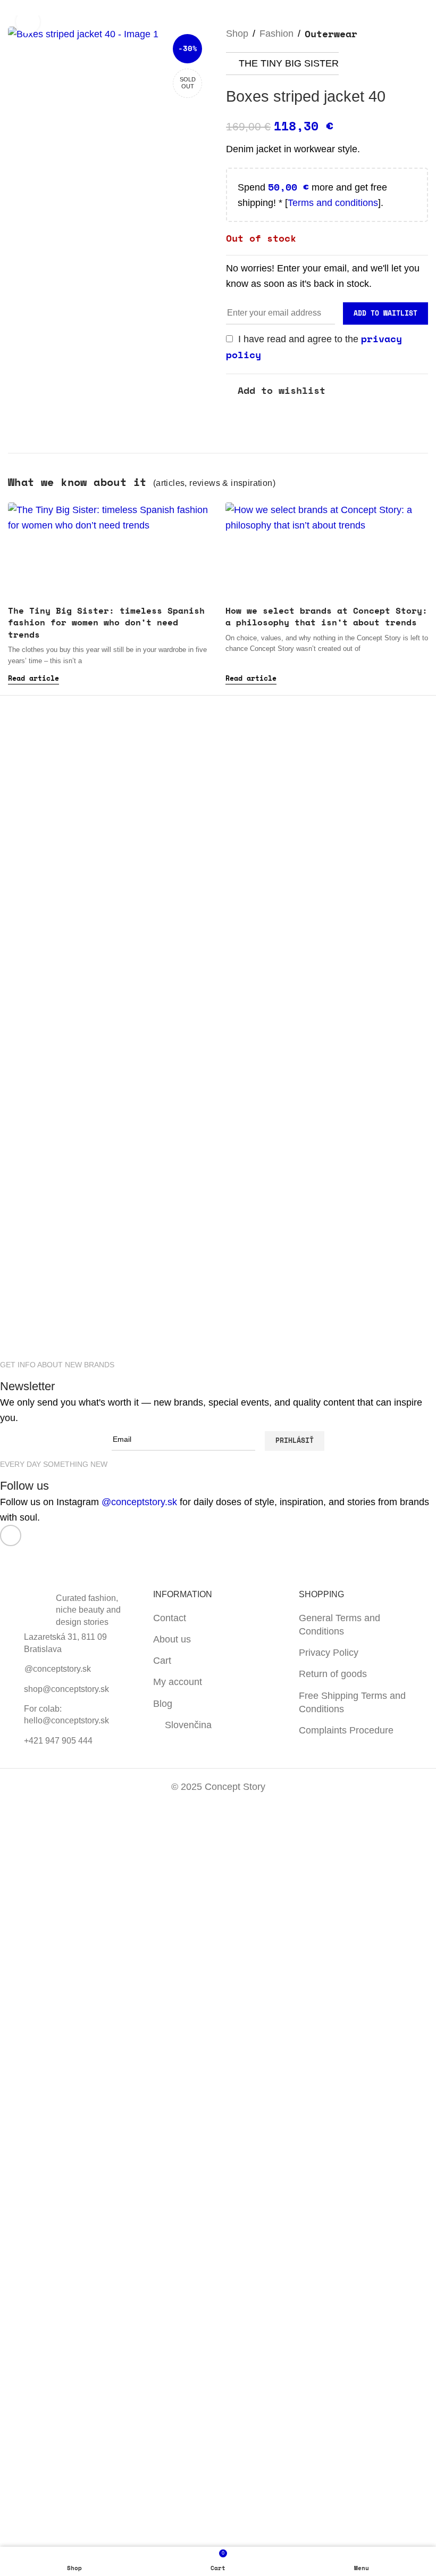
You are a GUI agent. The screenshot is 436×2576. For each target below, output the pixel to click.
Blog (163, 1704)
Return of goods (333, 1674)
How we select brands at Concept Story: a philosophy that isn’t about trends (326, 616)
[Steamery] (376, 1330)
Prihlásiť (295, 1440)
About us (172, 1639)
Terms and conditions (333, 203)
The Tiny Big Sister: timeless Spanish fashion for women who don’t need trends (106, 622)
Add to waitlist (385, 313)
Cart (162, 1661)
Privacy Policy (329, 1653)
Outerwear (331, 34)
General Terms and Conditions (339, 1625)
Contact (170, 1618)
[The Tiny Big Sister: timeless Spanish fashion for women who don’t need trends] (109, 550)
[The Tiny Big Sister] (271, 1330)
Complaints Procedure (346, 1730)
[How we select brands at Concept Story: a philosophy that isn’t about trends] (327, 550)
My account (178, 1682)
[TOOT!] (166, 1330)
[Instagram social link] (11, 1535)
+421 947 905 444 (58, 1741)
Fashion (276, 34)
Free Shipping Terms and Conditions (352, 1702)
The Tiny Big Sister (289, 63)
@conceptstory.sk (139, 1502)
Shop (237, 34)
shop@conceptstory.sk (66, 1689)
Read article (33, 678)
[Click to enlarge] (28, 22)
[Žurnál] (61, 1330)
